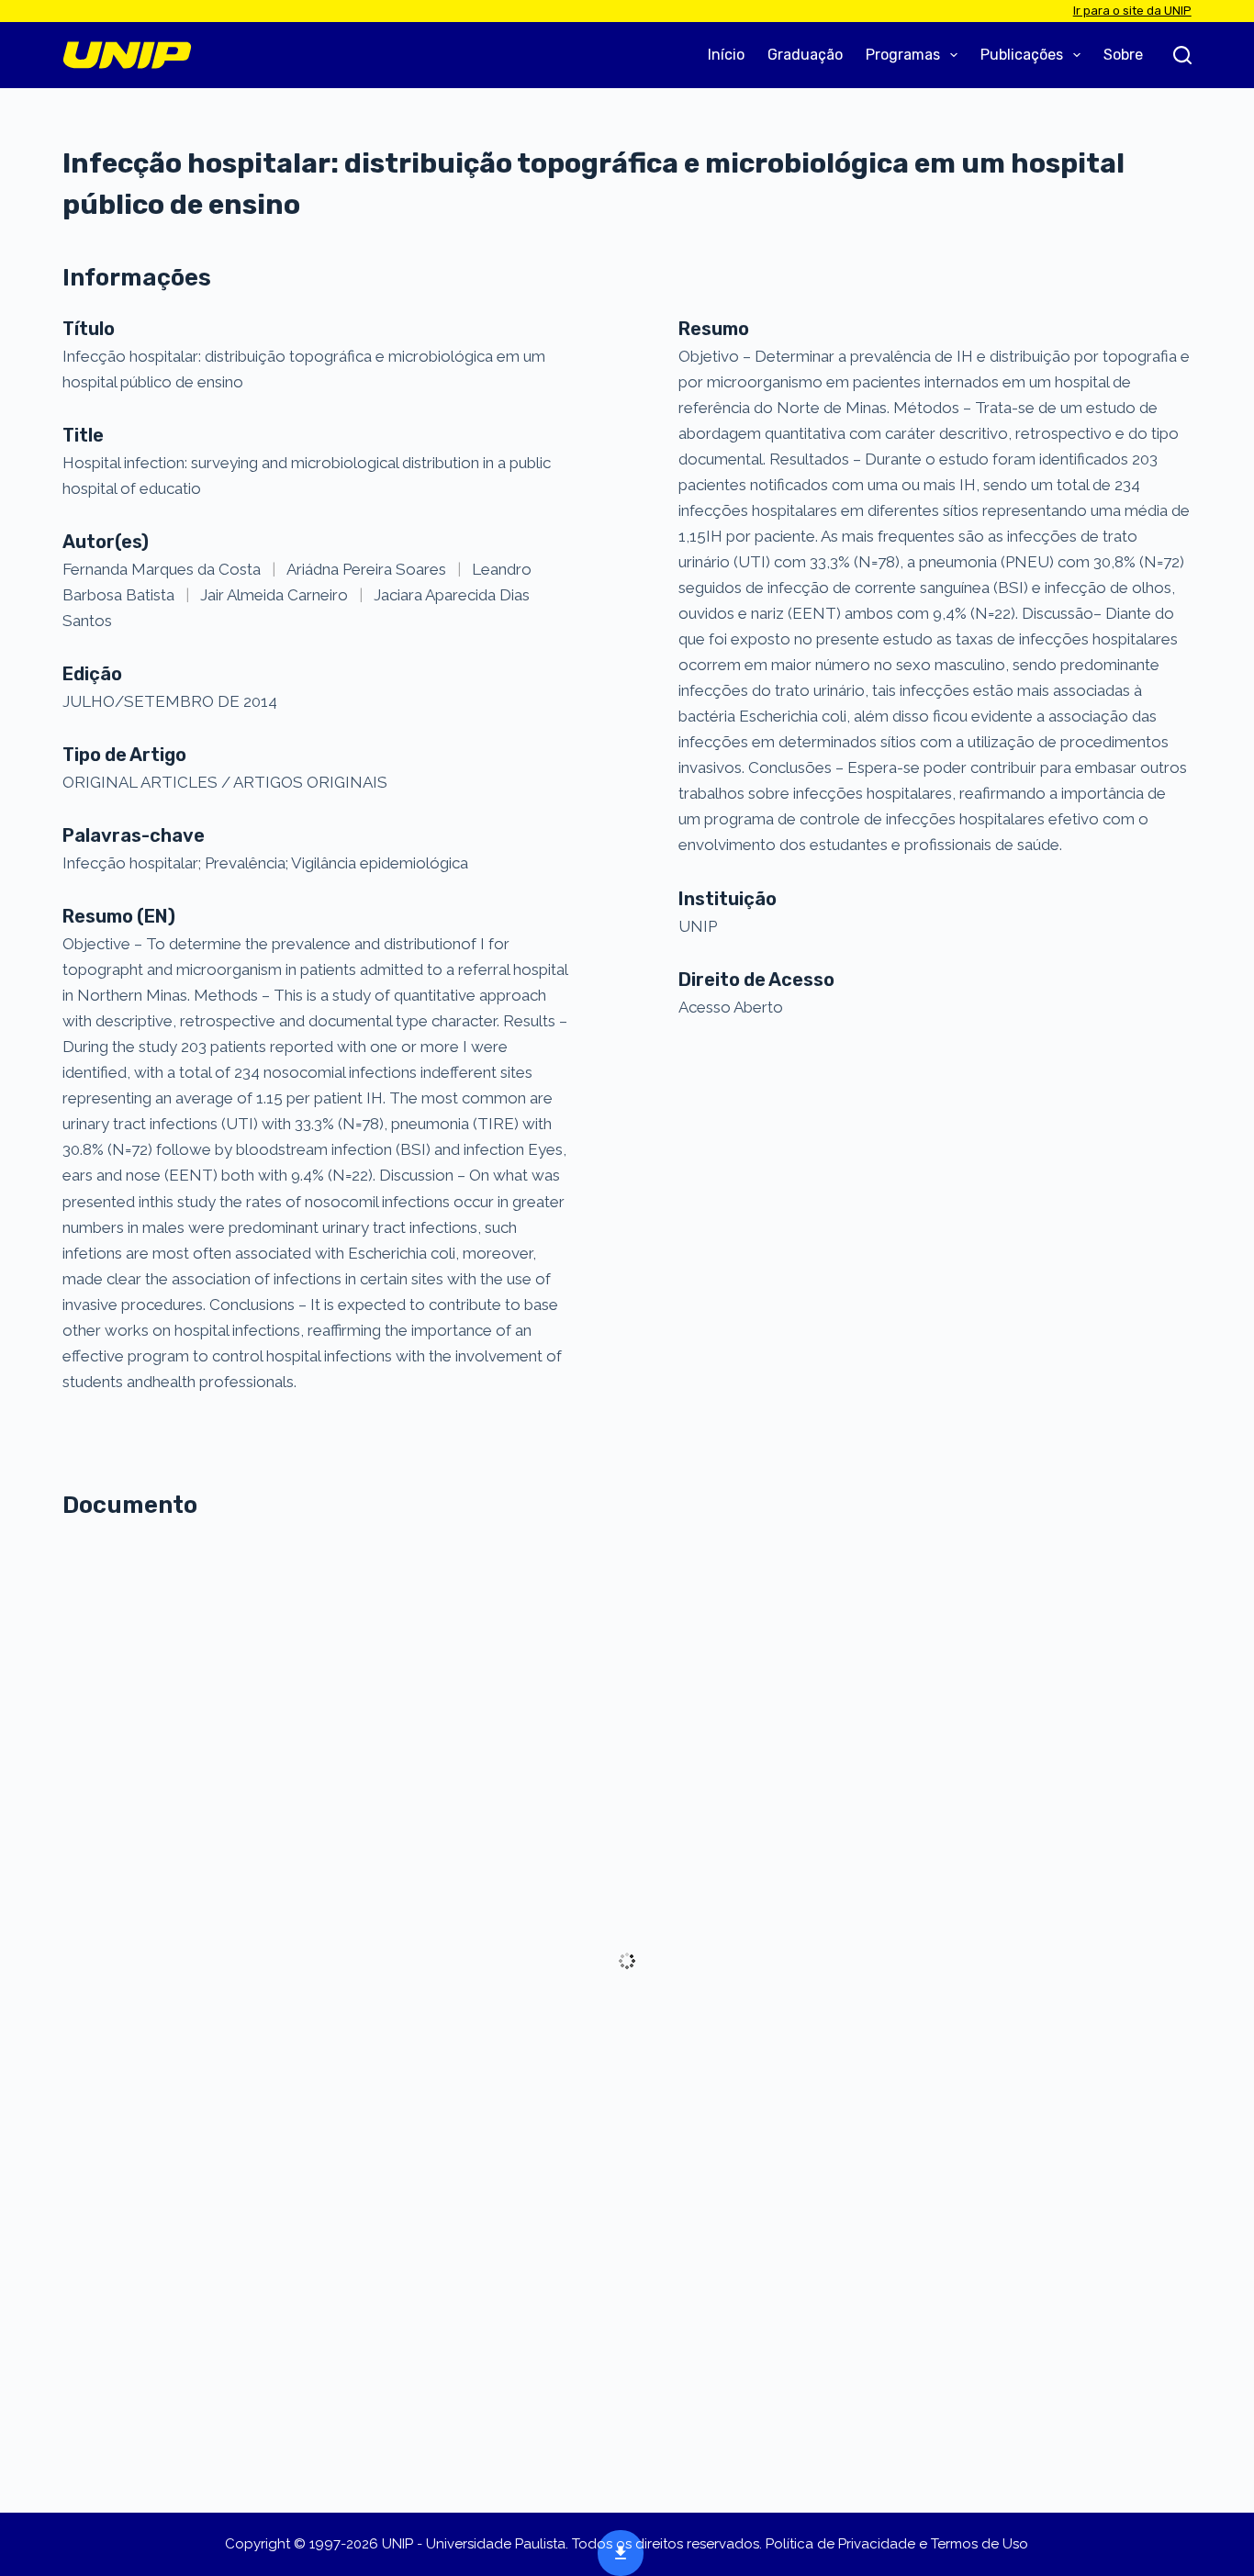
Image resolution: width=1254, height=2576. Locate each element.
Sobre (1123, 55)
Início (726, 55)
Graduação (805, 55)
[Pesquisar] (1182, 55)
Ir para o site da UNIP (1132, 11)
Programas (903, 55)
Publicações (1022, 55)
